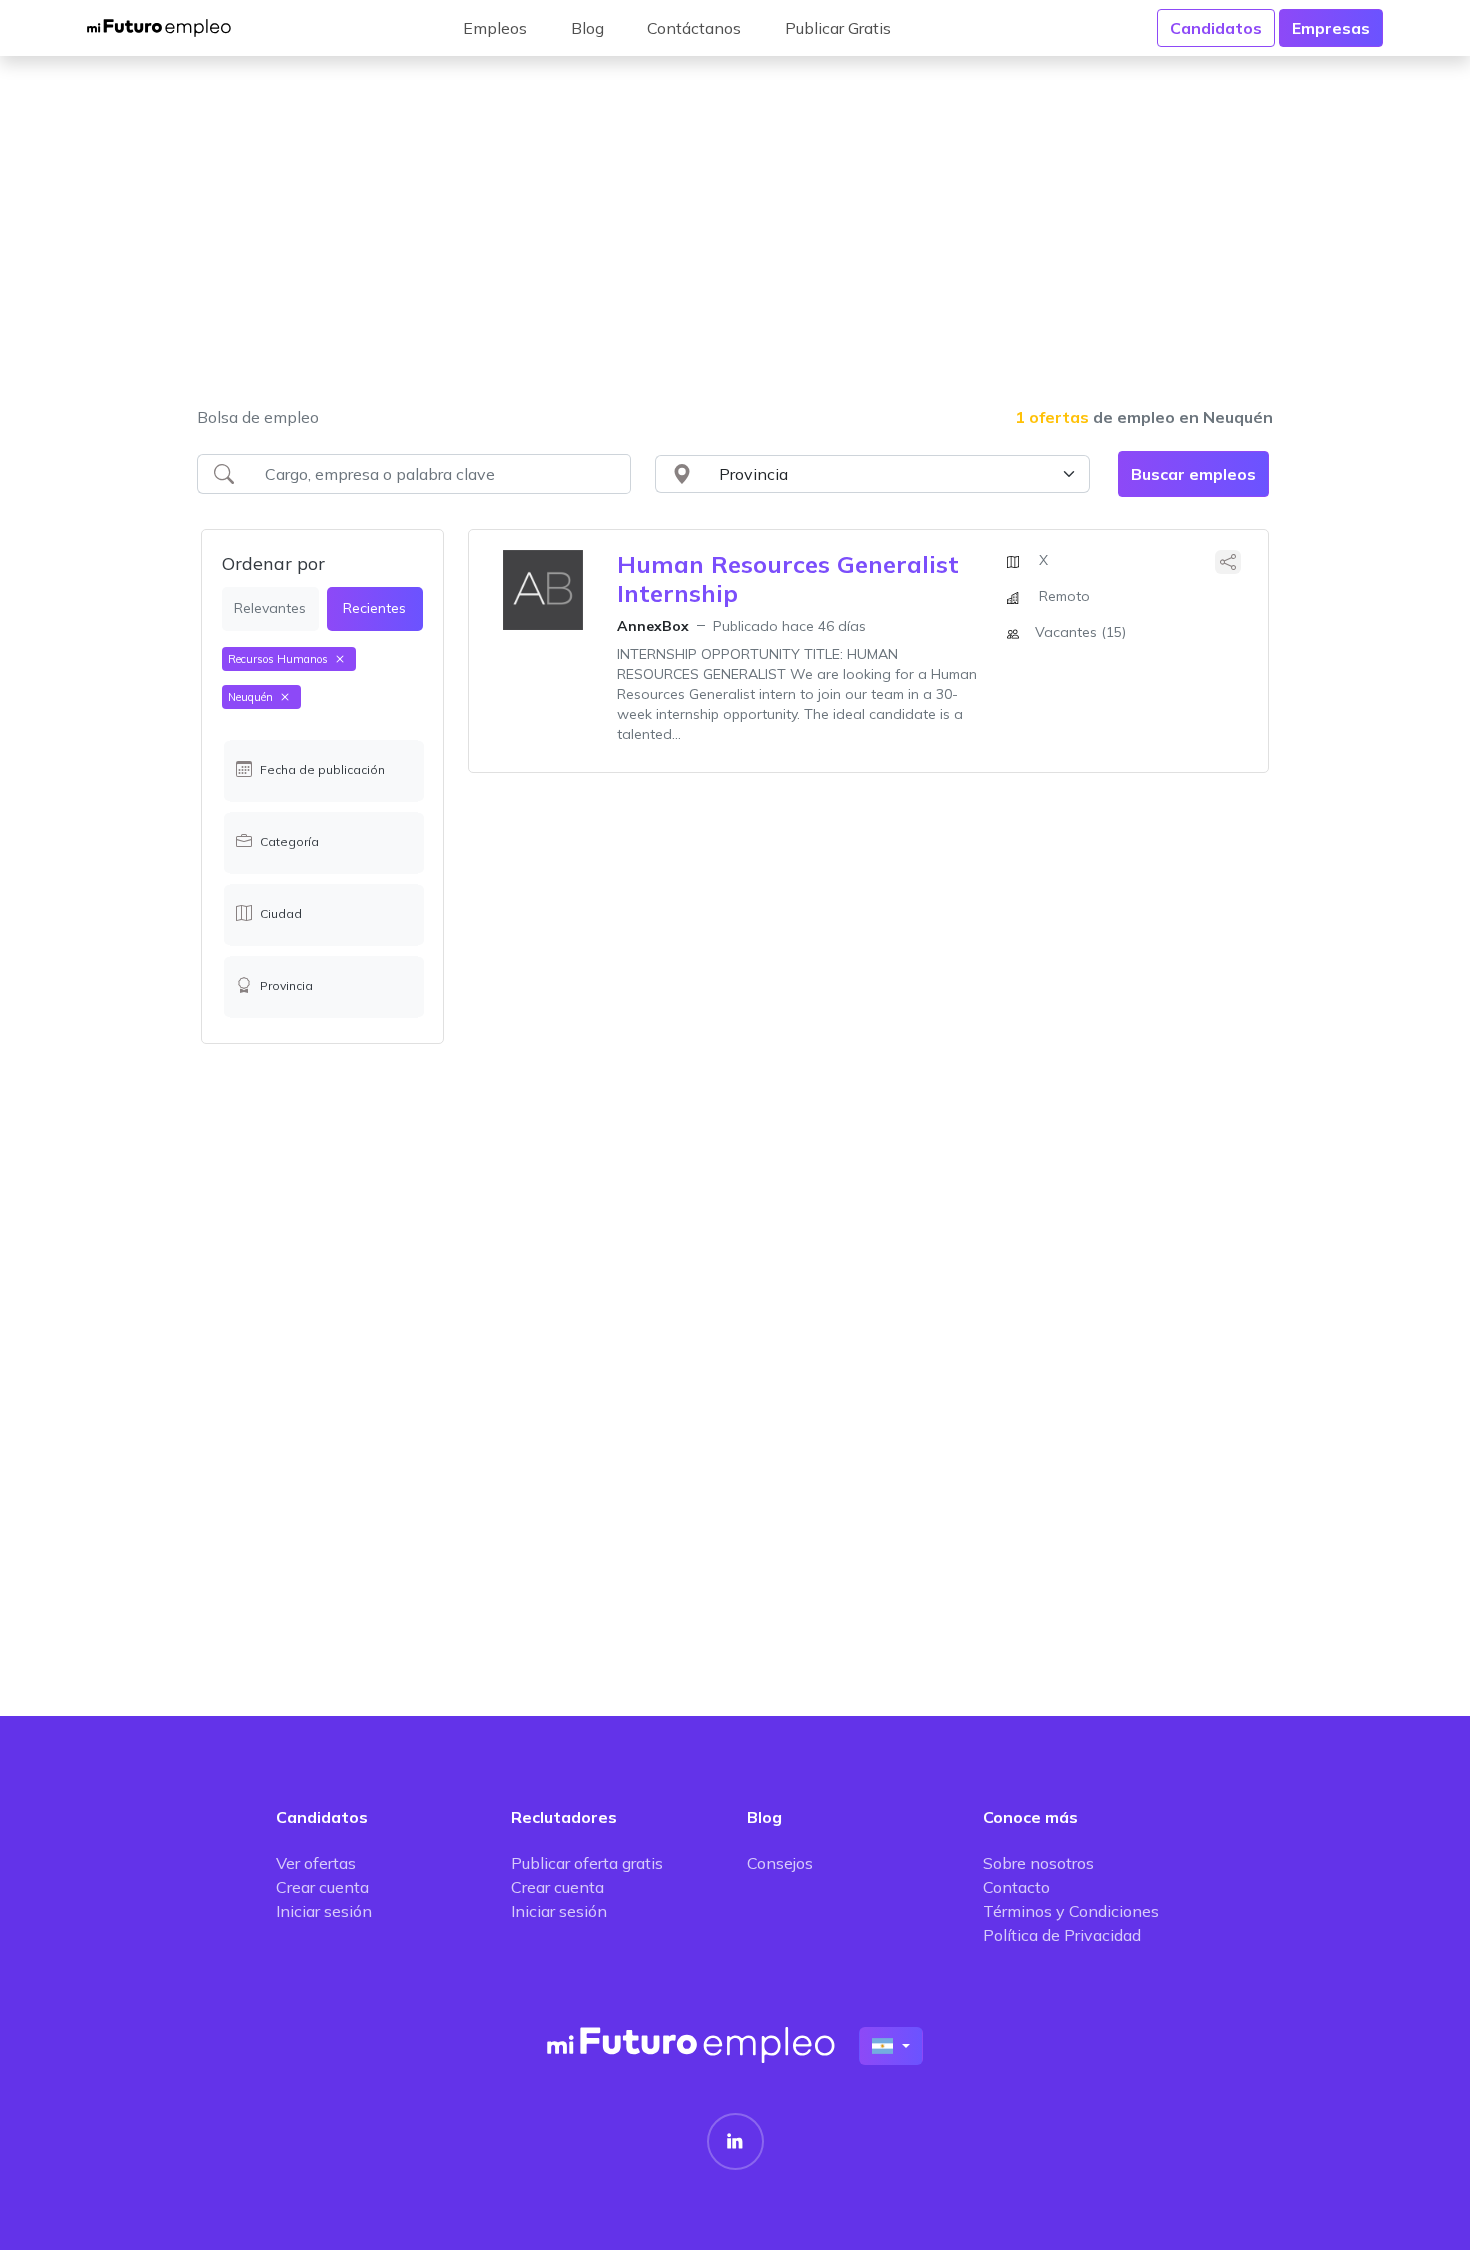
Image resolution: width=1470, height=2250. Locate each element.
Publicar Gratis (838, 28)
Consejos (780, 1863)
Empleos (495, 28)
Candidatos (1216, 28)
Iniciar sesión (324, 1911)
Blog (587, 28)
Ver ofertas (316, 1863)
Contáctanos (694, 28)
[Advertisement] (735, 244)
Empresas (1331, 28)
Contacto (1016, 1887)
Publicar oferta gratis (587, 1863)
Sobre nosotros (1038, 1863)
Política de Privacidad (1062, 1935)
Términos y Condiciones (1071, 1911)
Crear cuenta (322, 1887)
